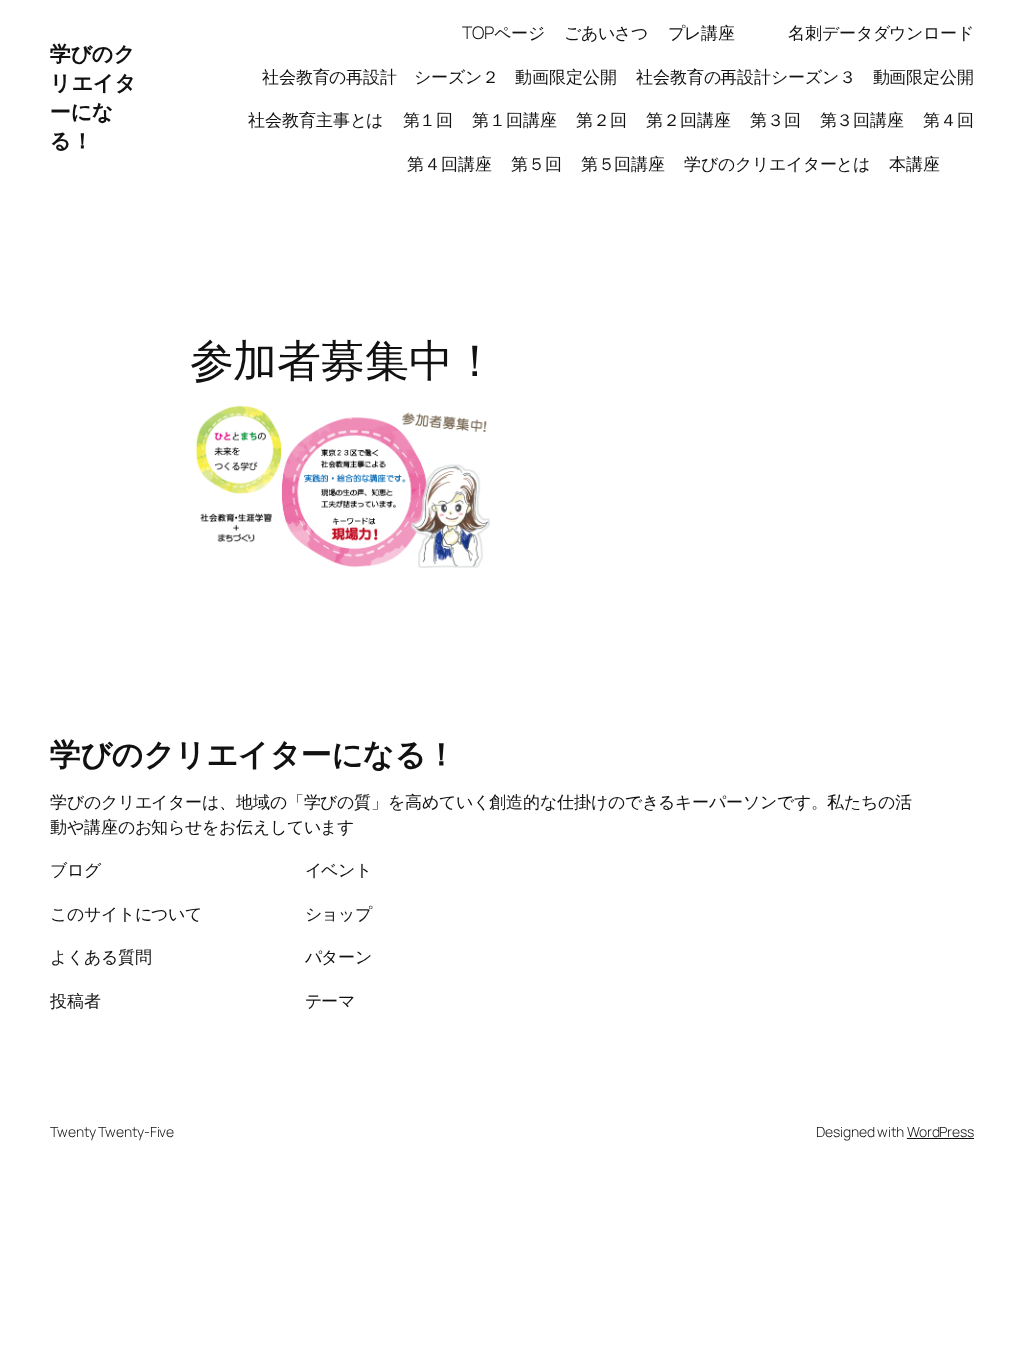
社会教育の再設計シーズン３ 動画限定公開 (805, 76)
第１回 (428, 119)
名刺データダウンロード (881, 32)
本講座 (931, 163)
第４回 (948, 119)
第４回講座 (449, 163)
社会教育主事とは (315, 119)
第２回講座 (688, 119)
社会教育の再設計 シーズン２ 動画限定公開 (439, 76)
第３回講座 (862, 119)
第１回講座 (514, 119)
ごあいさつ (606, 32)
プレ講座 (718, 32)
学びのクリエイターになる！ (93, 96)
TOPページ (503, 32)
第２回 (601, 119)
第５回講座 (623, 163)
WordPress (940, 1131)
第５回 (536, 163)
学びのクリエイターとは (777, 163)
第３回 (775, 119)
